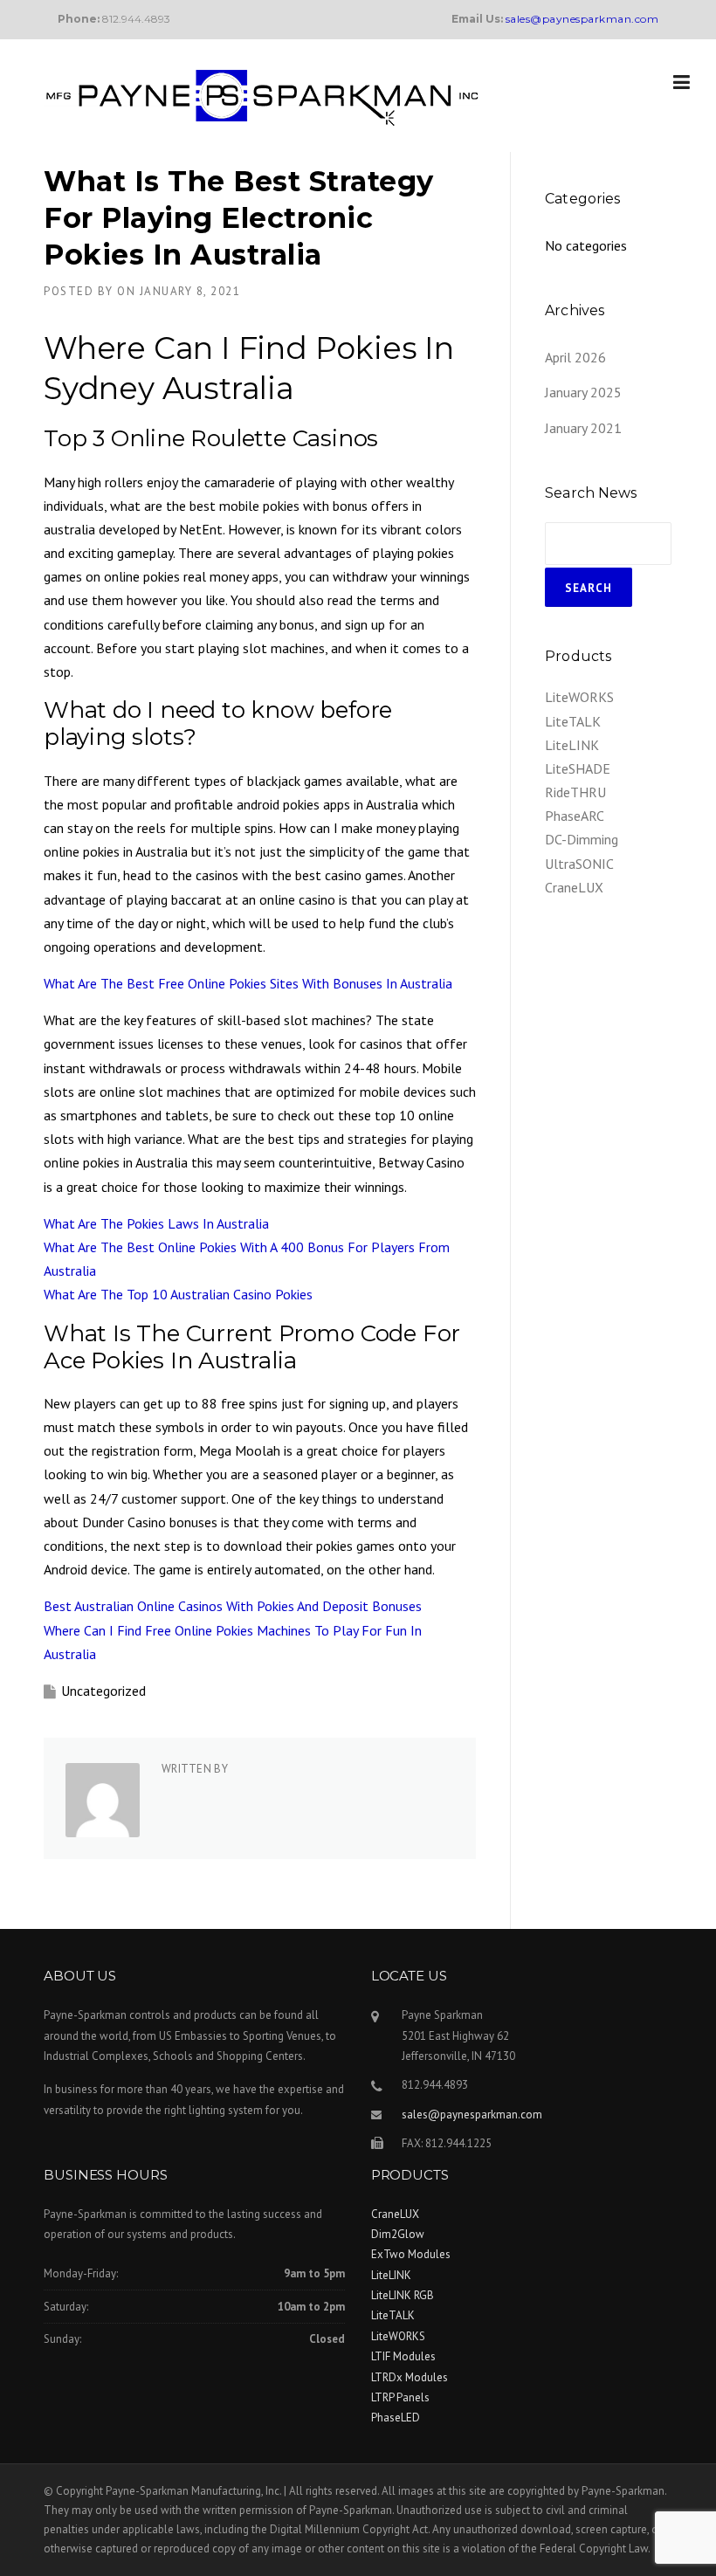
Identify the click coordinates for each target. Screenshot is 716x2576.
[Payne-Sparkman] (262, 96)
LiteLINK (572, 745)
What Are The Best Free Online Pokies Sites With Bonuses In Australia (248, 983)
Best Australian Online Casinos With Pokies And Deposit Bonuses (233, 1606)
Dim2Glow (398, 2234)
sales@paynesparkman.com (472, 2115)
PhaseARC (575, 816)
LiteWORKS (579, 697)
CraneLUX (574, 887)
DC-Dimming (582, 839)
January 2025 (583, 392)
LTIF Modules (403, 2356)
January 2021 (583, 428)
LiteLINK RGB (403, 2295)
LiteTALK (573, 721)
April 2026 (575, 357)
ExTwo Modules (411, 2254)
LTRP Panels (400, 2397)
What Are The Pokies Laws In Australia (156, 1223)
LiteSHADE (578, 768)
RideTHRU (575, 792)
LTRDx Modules (410, 2377)
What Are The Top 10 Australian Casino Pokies (178, 1294)
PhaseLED (396, 2418)
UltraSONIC (579, 864)
